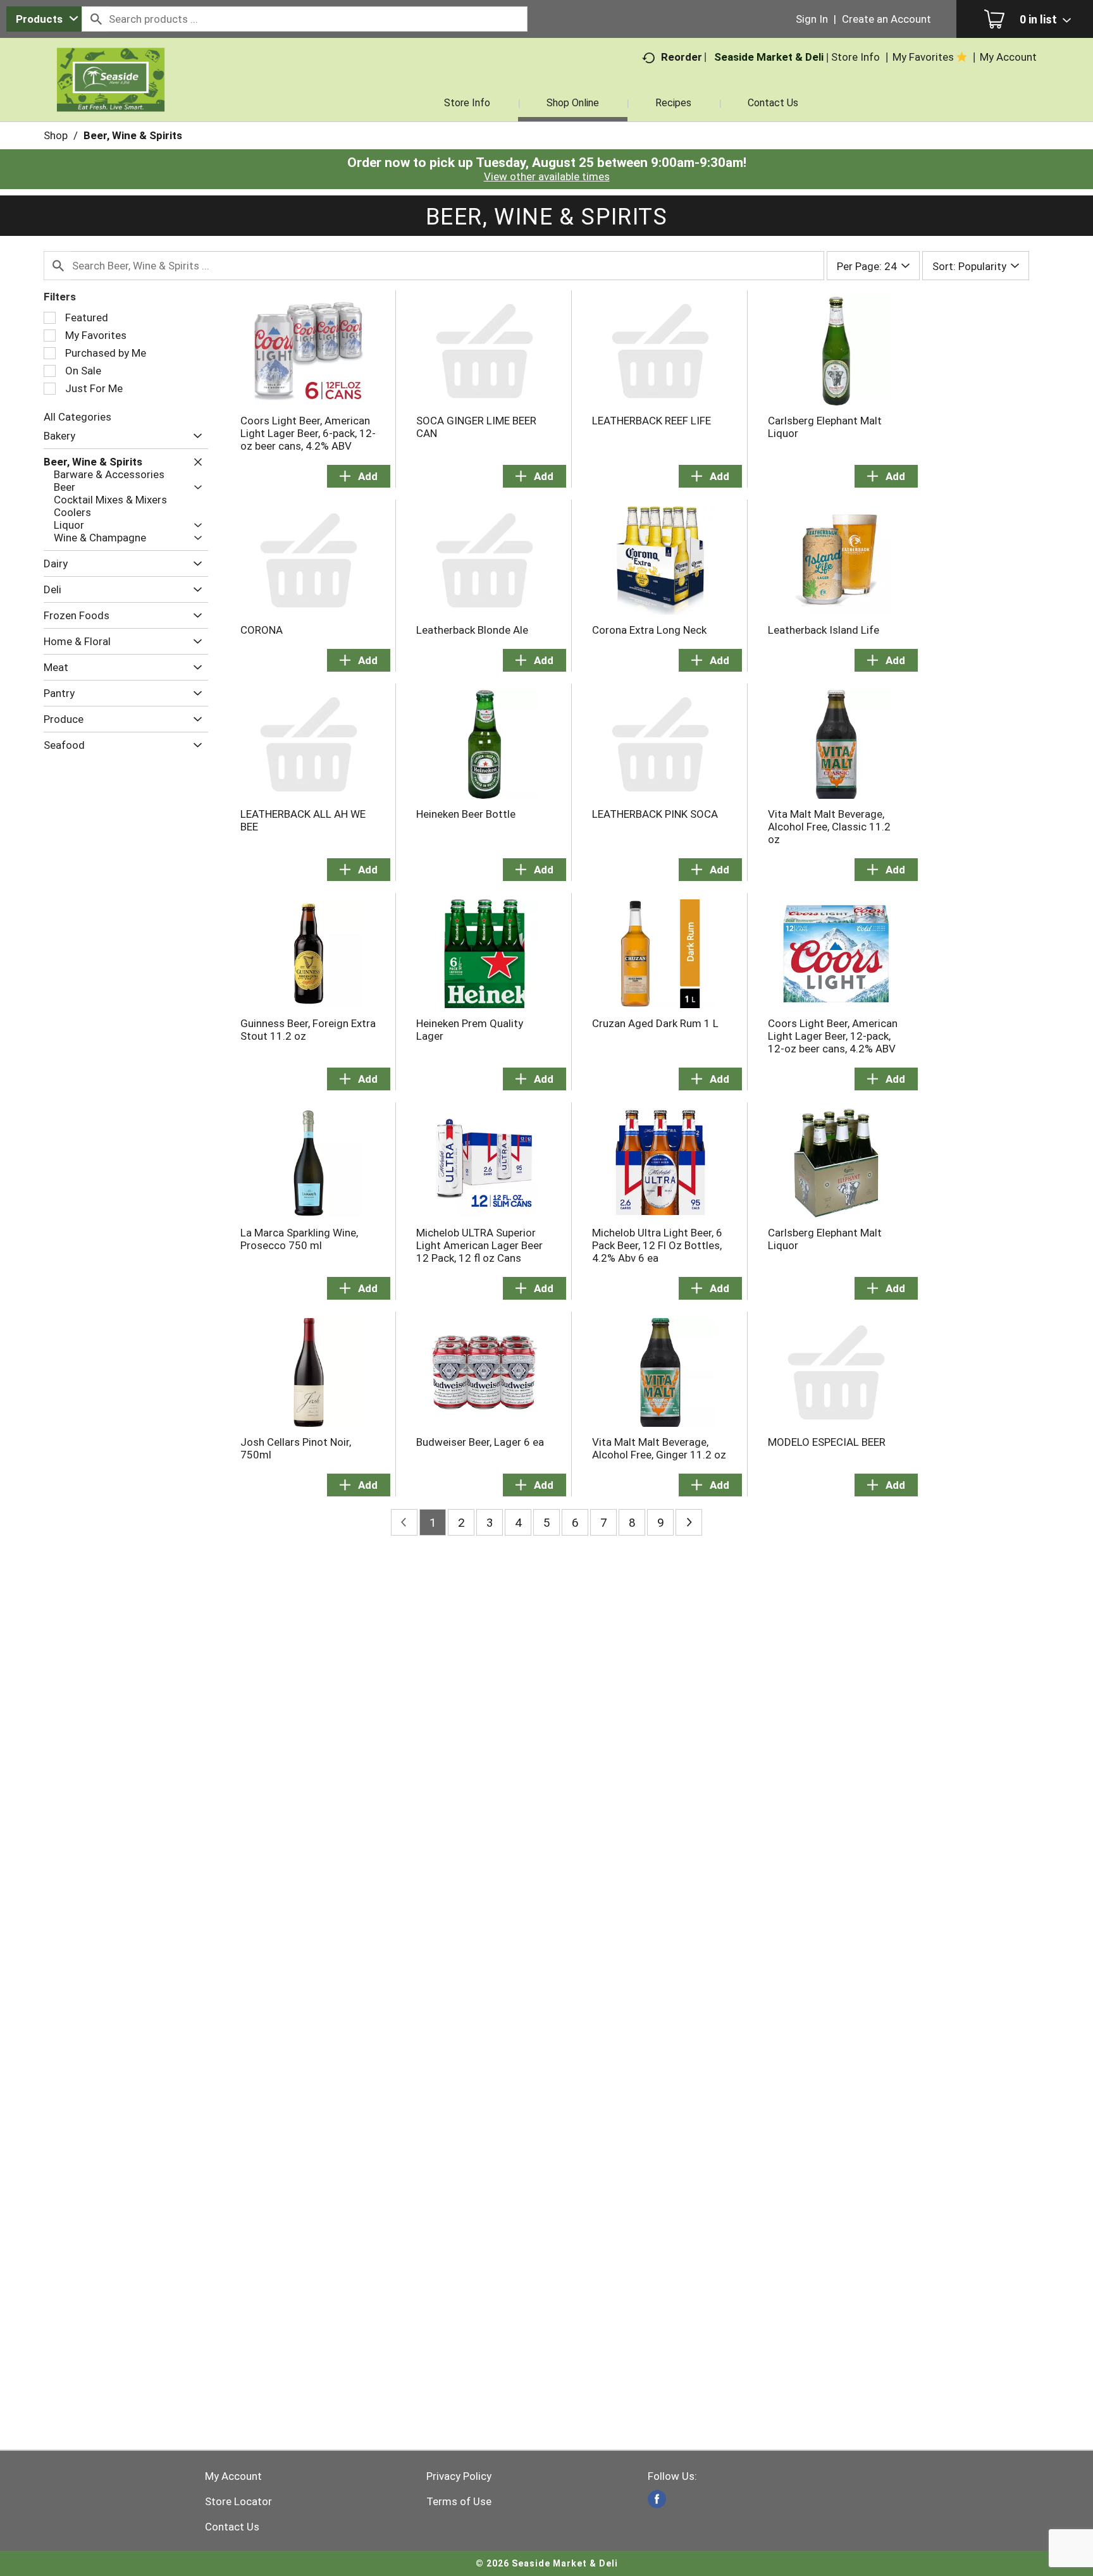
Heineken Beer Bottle (466, 814)
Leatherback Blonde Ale (472, 630)
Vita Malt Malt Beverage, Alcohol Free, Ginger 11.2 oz (659, 1448)
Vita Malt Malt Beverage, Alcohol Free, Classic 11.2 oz (829, 827)
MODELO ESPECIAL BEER (827, 1442)
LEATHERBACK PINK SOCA (655, 814)
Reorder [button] (682, 57)
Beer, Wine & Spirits (133, 135)
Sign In (812, 19)
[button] (195, 436)
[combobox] (44, 19)
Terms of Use (459, 2501)
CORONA (262, 630)
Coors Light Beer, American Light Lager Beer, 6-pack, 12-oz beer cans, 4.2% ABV (308, 433)
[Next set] (689, 1522)
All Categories (77, 417)
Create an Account (886, 19)
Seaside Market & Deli (769, 57)
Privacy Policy (459, 2476)
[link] (657, 2499)
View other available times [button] (547, 176)
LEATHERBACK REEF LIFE (651, 421)
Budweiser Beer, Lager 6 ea (480, 1442)
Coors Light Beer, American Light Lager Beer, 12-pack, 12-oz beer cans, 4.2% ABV (833, 1036)
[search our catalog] (96, 19)
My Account (233, 2476)
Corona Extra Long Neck (649, 630)
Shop (56, 135)
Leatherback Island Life (824, 630)
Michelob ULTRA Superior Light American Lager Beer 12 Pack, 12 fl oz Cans (479, 1245)
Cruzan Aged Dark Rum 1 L (655, 1023)
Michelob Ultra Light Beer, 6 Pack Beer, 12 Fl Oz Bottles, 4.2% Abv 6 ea (657, 1245)
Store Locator (238, 2501)
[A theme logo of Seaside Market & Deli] (111, 95)
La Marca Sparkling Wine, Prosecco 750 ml (299, 1239)
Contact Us (232, 2527)
